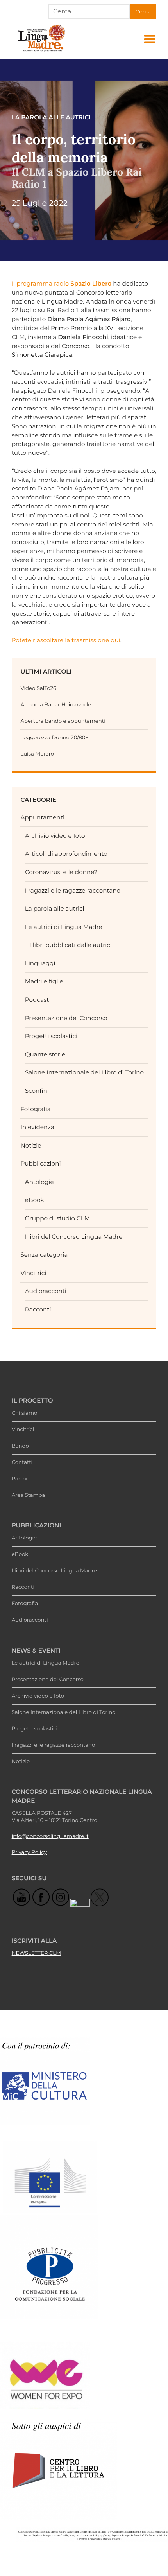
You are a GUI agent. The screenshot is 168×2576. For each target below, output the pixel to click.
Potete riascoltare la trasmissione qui (66, 640)
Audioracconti (46, 1291)
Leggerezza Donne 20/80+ (54, 738)
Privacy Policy (29, 1852)
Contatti (22, 1462)
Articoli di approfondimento (66, 854)
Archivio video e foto (55, 836)
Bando (20, 1446)
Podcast (37, 1000)
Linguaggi (40, 963)
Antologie (39, 1182)
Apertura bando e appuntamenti (63, 721)
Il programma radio (62, 283)
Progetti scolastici (51, 1036)
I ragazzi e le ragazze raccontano (73, 890)
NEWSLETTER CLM (36, 1953)
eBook (35, 1200)
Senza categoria (44, 1255)
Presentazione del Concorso (66, 1018)
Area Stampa (29, 1495)
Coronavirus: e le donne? (61, 872)
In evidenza (37, 1127)
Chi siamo (25, 1413)
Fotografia (35, 1109)
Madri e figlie (44, 981)
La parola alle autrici (55, 908)
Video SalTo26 (38, 688)
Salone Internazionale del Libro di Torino (84, 1072)
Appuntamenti (42, 817)
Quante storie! (46, 1054)
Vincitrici (33, 1273)
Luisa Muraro (37, 754)
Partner (21, 1479)
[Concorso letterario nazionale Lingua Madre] (41, 51)
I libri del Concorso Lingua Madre (74, 1237)
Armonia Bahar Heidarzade (56, 705)
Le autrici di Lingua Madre (64, 927)
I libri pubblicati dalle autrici (71, 945)
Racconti (38, 1309)
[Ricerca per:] (89, 11)
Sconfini (37, 1091)
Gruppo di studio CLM (57, 1218)
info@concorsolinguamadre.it (50, 1836)
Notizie (31, 1145)
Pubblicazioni (40, 1163)
